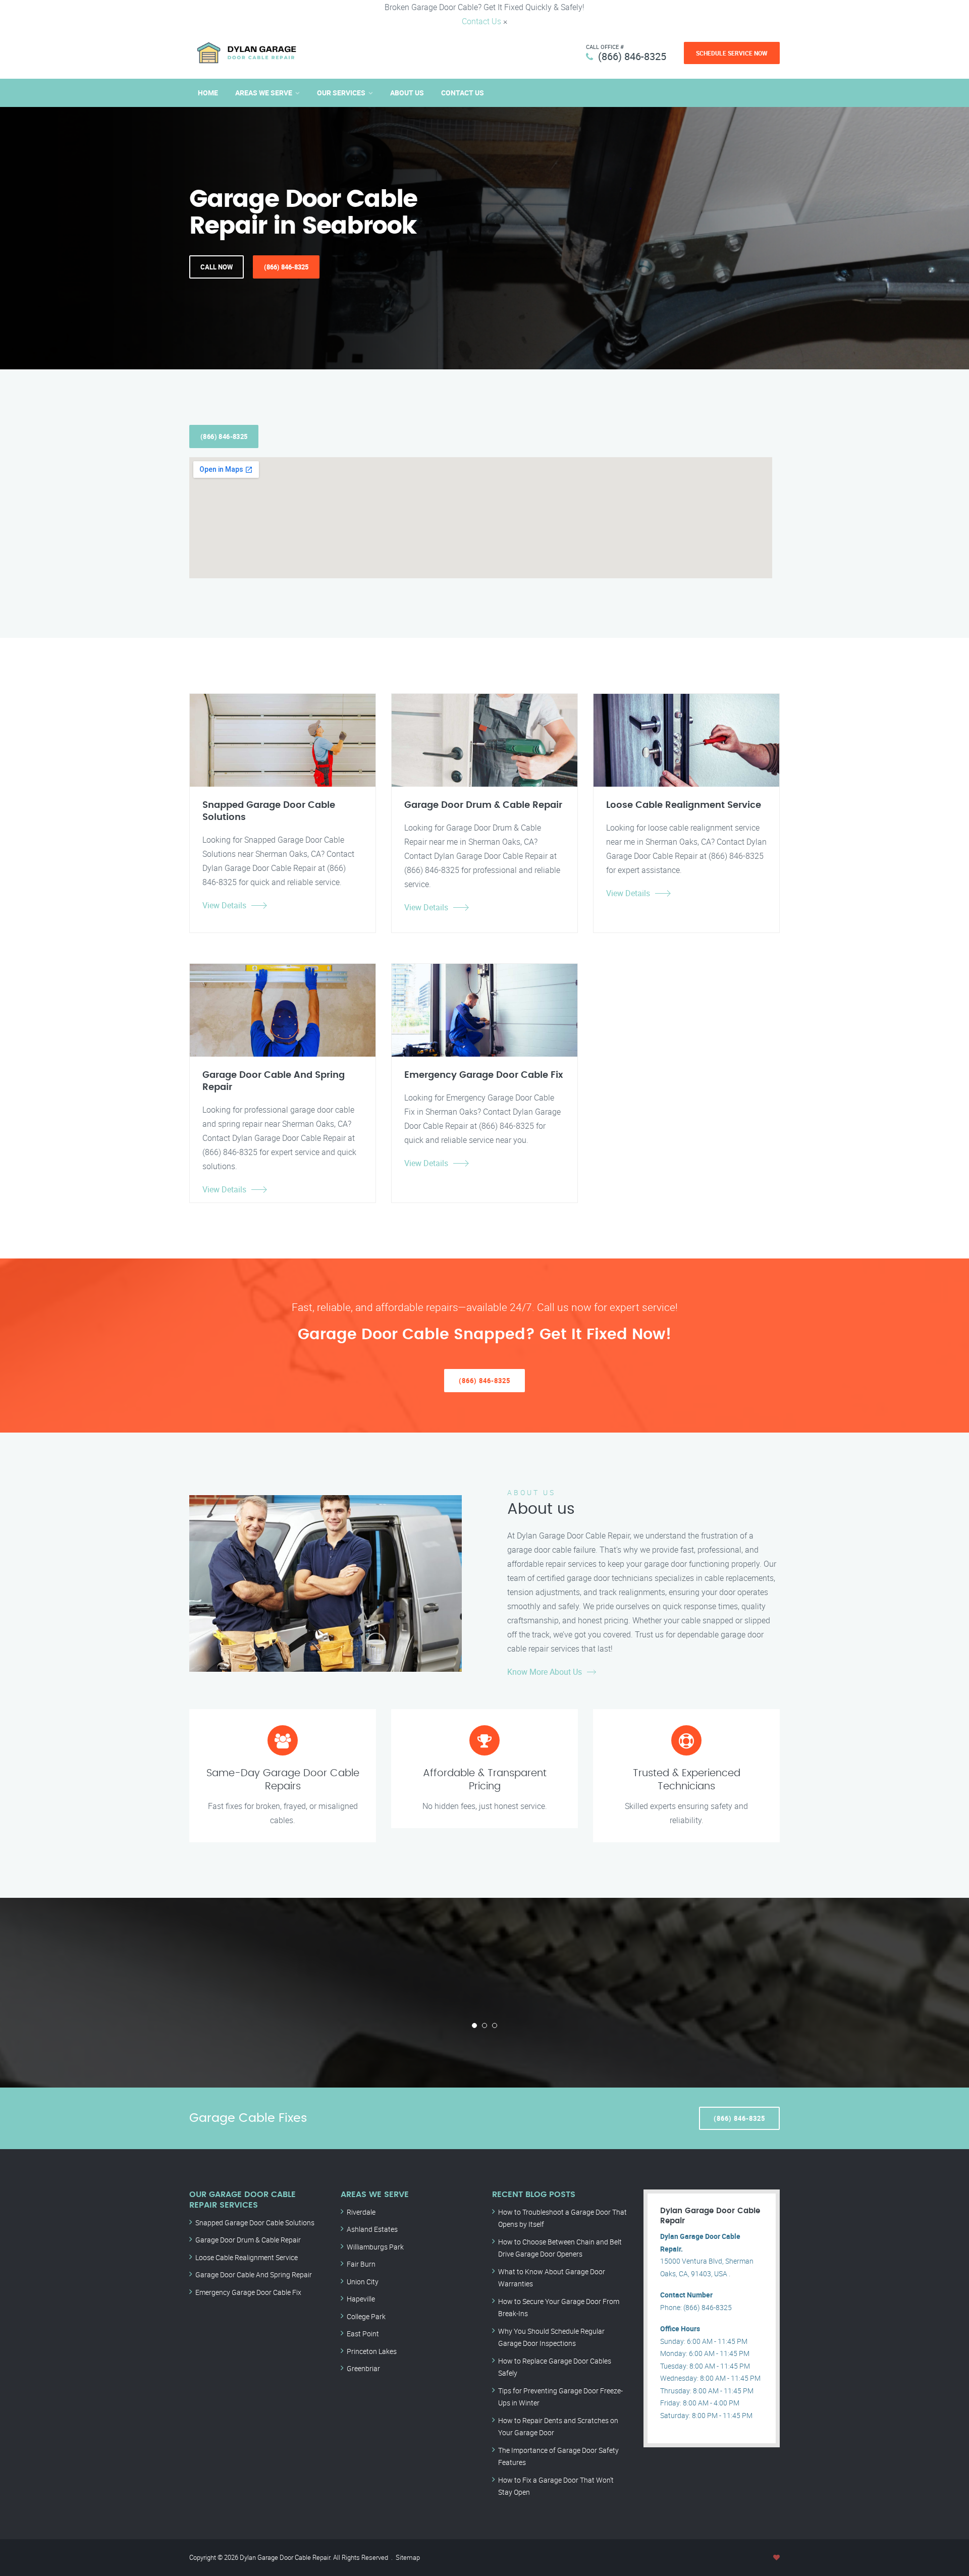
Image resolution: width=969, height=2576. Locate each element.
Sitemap (408, 2557)
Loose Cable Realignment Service (247, 2257)
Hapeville (361, 2299)
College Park (366, 2316)
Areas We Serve (264, 93)
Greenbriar (363, 2368)
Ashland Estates (372, 2229)
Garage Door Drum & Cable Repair (248, 2240)
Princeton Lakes (372, 2351)
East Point (363, 2334)
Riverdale (361, 2212)
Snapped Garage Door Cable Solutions (255, 2223)
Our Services (341, 93)
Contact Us (481, 21)
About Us (407, 93)
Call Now (217, 267)
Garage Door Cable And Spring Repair (254, 2274)
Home (208, 93)
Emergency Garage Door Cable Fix (248, 2292)
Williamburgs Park (375, 2247)
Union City (363, 2282)
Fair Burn (361, 2264)
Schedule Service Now (732, 53)
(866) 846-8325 (632, 56)
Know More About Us (545, 1672)
